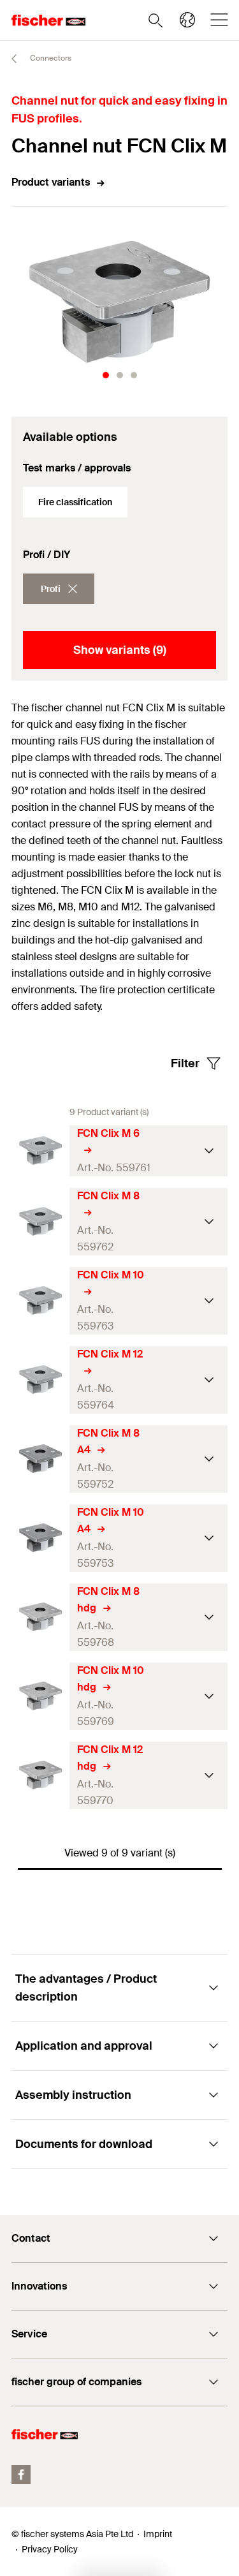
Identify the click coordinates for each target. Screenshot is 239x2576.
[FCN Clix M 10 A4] (40, 1538)
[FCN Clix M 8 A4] (40, 1459)
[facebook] (21, 2475)
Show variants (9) (120, 650)
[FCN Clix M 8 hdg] (40, 1617)
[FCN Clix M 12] (40, 1380)
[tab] (106, 375)
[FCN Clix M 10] (40, 1300)
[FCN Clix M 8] (40, 1221)
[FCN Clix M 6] (40, 1151)
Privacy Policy (50, 2549)
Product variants (51, 182)
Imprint (158, 2534)
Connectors (50, 58)
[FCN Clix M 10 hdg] (40, 1696)
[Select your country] (187, 20)
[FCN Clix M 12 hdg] (40, 1775)
